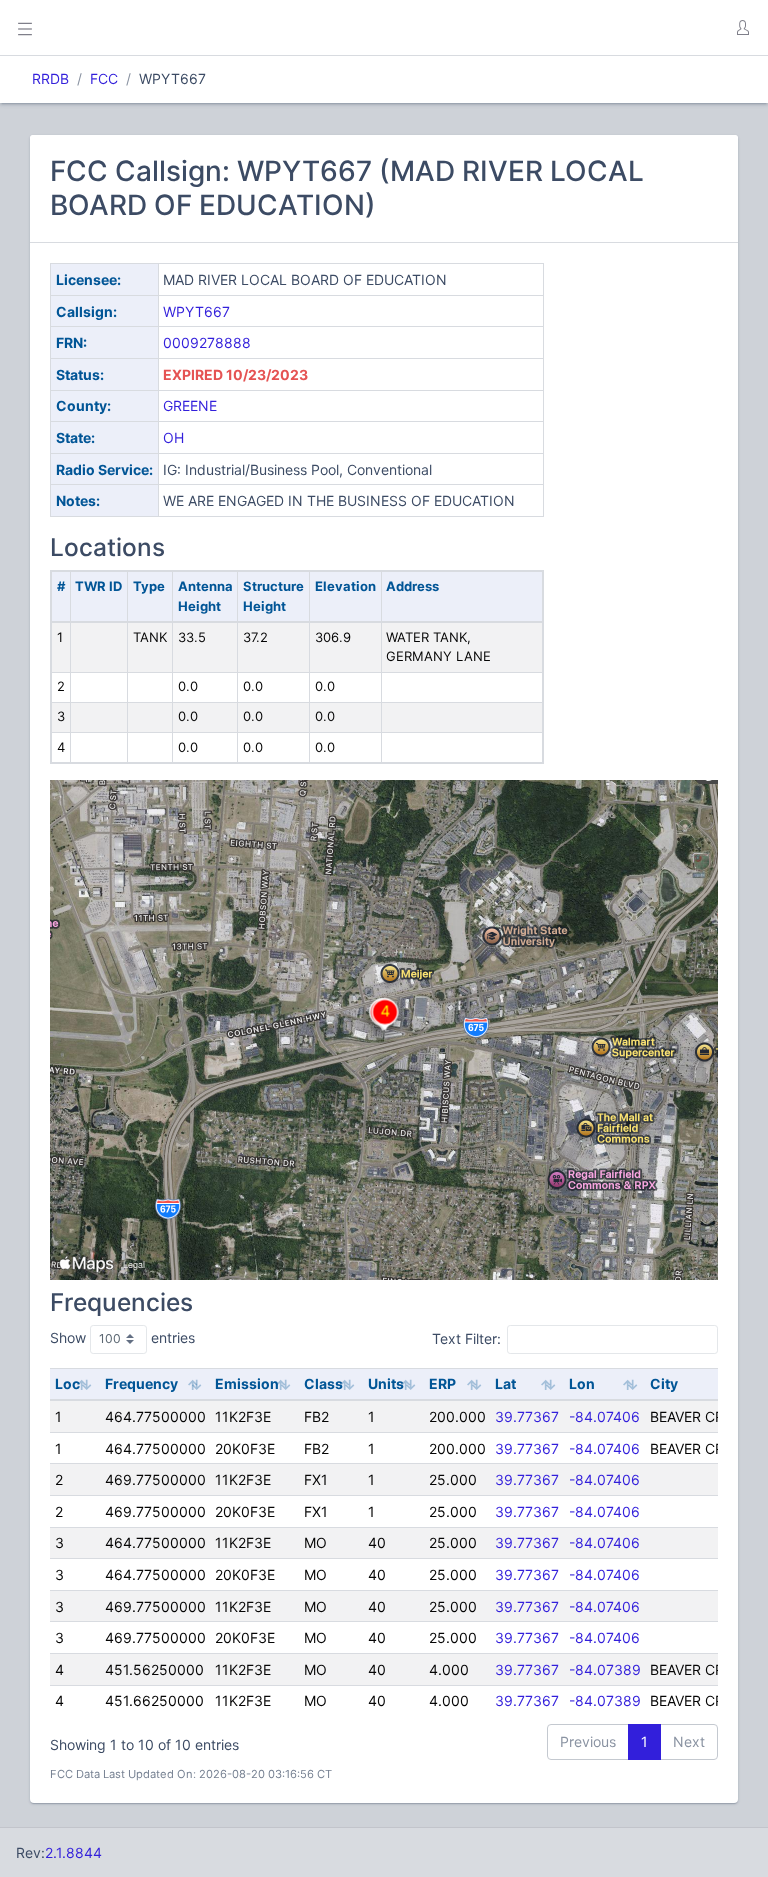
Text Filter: (466, 1338)
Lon (582, 1383)
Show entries (122, 1337)
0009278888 (207, 342)
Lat (505, 1383)
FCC (104, 78)
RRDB (50, 78)
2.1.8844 (73, 1852)
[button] (742, 28)
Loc (67, 1383)
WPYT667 (196, 311)
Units (386, 1383)
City (664, 1383)
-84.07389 (605, 1669)
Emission (247, 1383)
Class (323, 1383)
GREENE (190, 405)
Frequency (141, 1383)
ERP (442, 1383)
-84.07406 (604, 1416)
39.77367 (527, 1416)
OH (173, 437)
